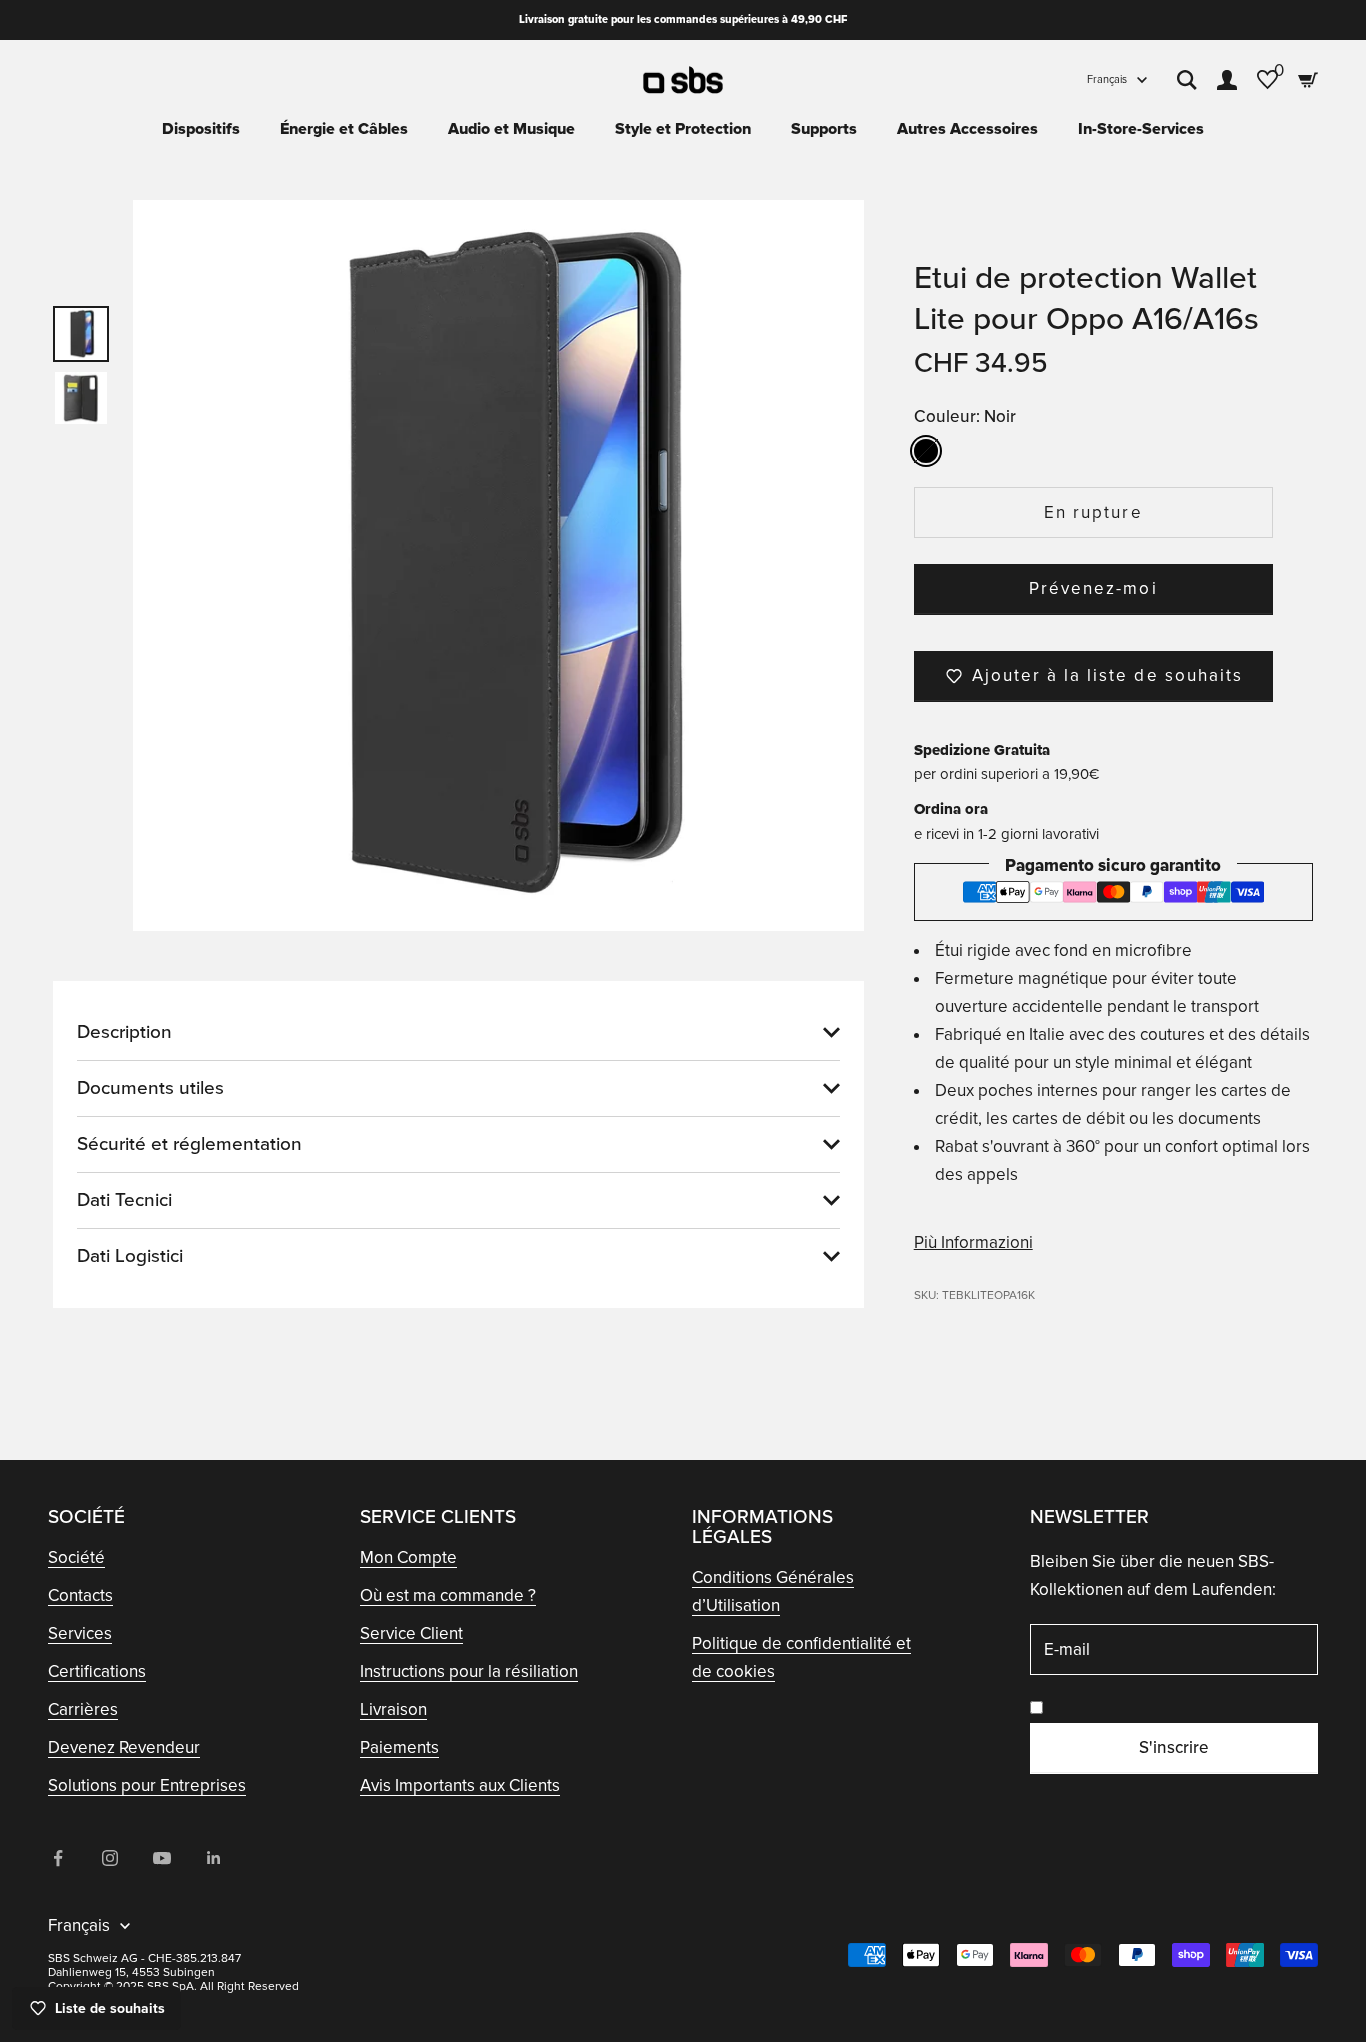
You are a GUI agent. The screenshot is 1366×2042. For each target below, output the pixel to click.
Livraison (393, 1709)
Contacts (80, 1595)
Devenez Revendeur (124, 1747)
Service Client (411, 1633)
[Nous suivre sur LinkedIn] (214, 1858)
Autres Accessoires (967, 129)
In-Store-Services (1141, 129)
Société (76, 1557)
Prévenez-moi (1093, 588)
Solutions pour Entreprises (147, 1785)
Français (1107, 79)
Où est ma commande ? (448, 1595)
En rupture (1093, 512)
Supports (824, 129)
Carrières (83, 1709)
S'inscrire (1174, 1747)
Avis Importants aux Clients (460, 1785)
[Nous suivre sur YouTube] (162, 1858)
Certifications (97, 1671)
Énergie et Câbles (344, 129)
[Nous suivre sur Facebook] (58, 1858)
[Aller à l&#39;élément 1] (81, 334)
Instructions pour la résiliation (469, 1671)
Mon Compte (408, 1557)
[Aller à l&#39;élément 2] (81, 398)
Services (80, 1633)
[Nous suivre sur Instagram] (110, 1858)
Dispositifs (201, 129)
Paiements (399, 1747)
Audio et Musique (511, 129)
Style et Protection (683, 129)
